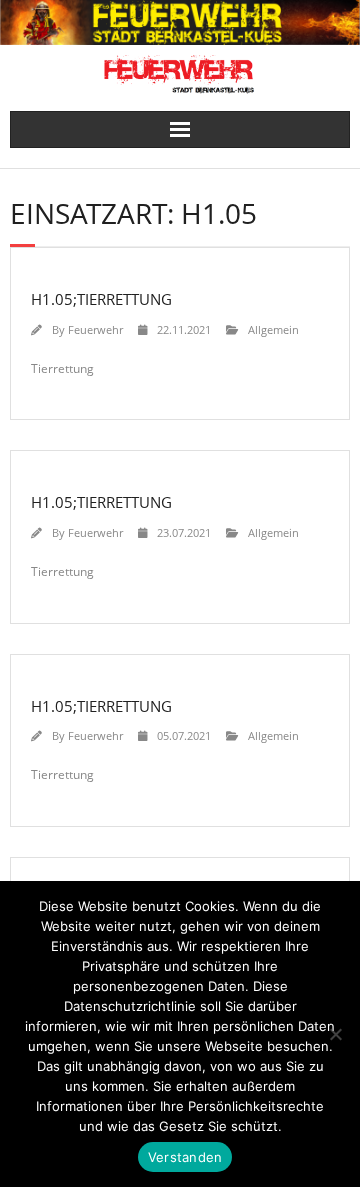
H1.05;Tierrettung (101, 299)
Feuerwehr (95, 329)
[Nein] (335, 1034)
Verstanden (185, 1157)
